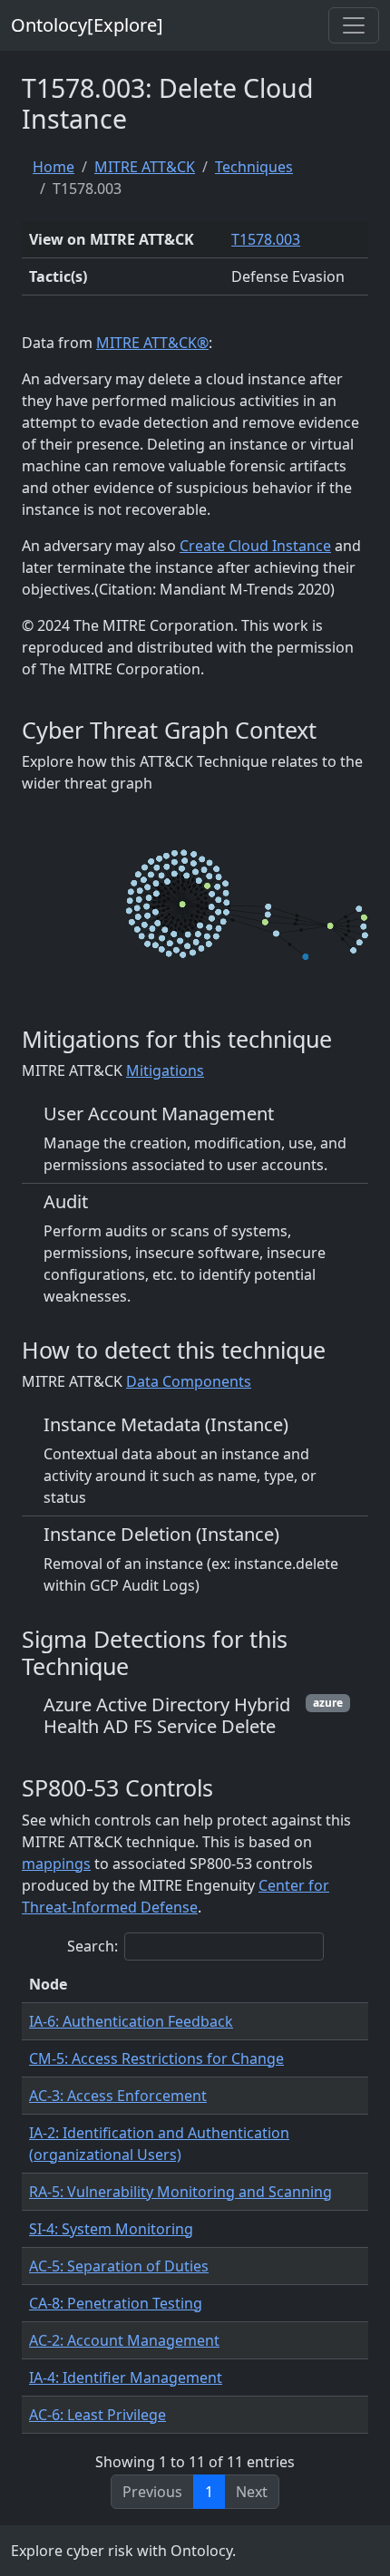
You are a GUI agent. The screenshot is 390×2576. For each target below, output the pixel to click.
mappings (56, 1864)
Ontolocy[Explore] (87, 25)
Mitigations (165, 1070)
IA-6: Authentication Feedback (131, 2021)
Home (54, 167)
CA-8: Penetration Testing (116, 2303)
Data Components (189, 1381)
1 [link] (209, 2492)
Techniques (254, 167)
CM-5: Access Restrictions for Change (156, 2058)
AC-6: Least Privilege (97, 2415)
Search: (93, 1946)
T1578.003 (266, 239)
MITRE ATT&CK (145, 167)
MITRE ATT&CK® (152, 343)
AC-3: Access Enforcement (118, 2096)
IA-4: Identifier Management (126, 2377)
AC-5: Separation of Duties (119, 2266)
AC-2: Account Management (124, 2340)
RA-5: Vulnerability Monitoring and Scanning (180, 2192)
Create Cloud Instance (255, 546)
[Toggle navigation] (354, 25)
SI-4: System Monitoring (111, 2229)
